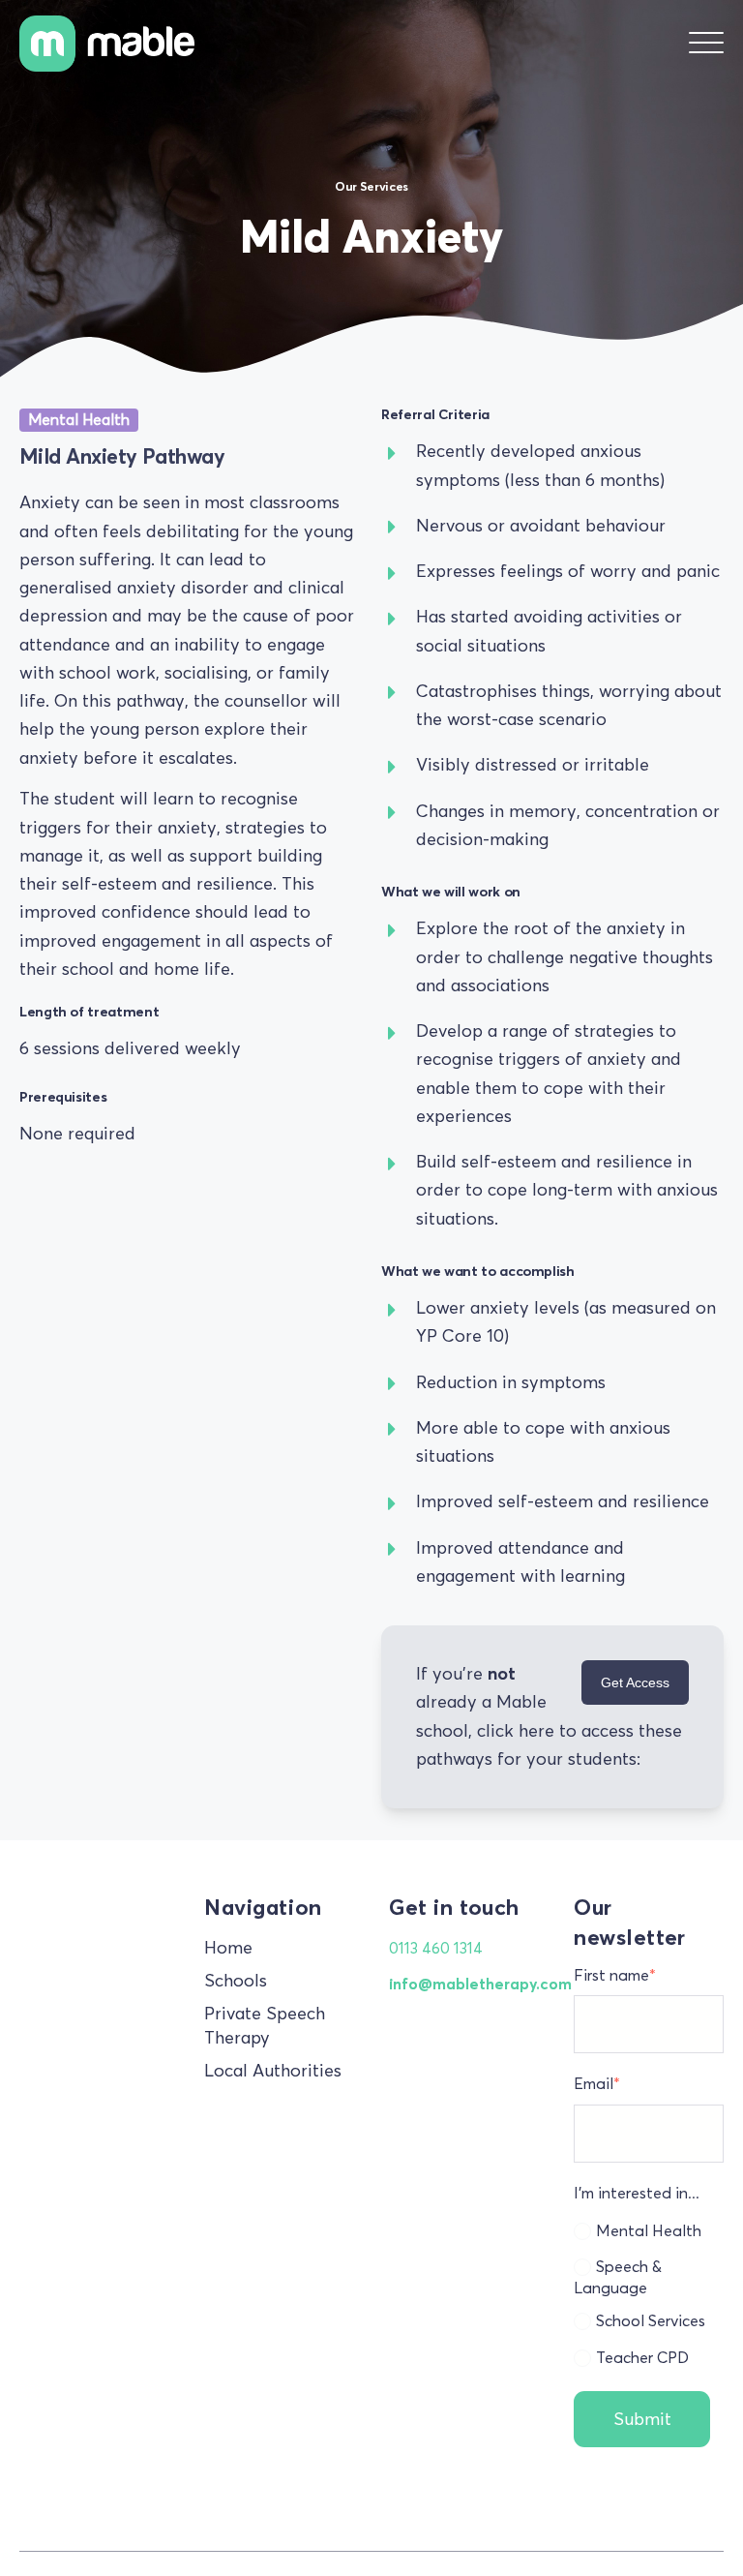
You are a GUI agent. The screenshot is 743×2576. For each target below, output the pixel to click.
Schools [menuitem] (236, 1981)
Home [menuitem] (228, 1948)
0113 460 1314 (436, 1948)
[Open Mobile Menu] (706, 44)
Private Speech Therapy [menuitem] (265, 2026)
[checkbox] (649, 2292)
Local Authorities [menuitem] (273, 2071)
